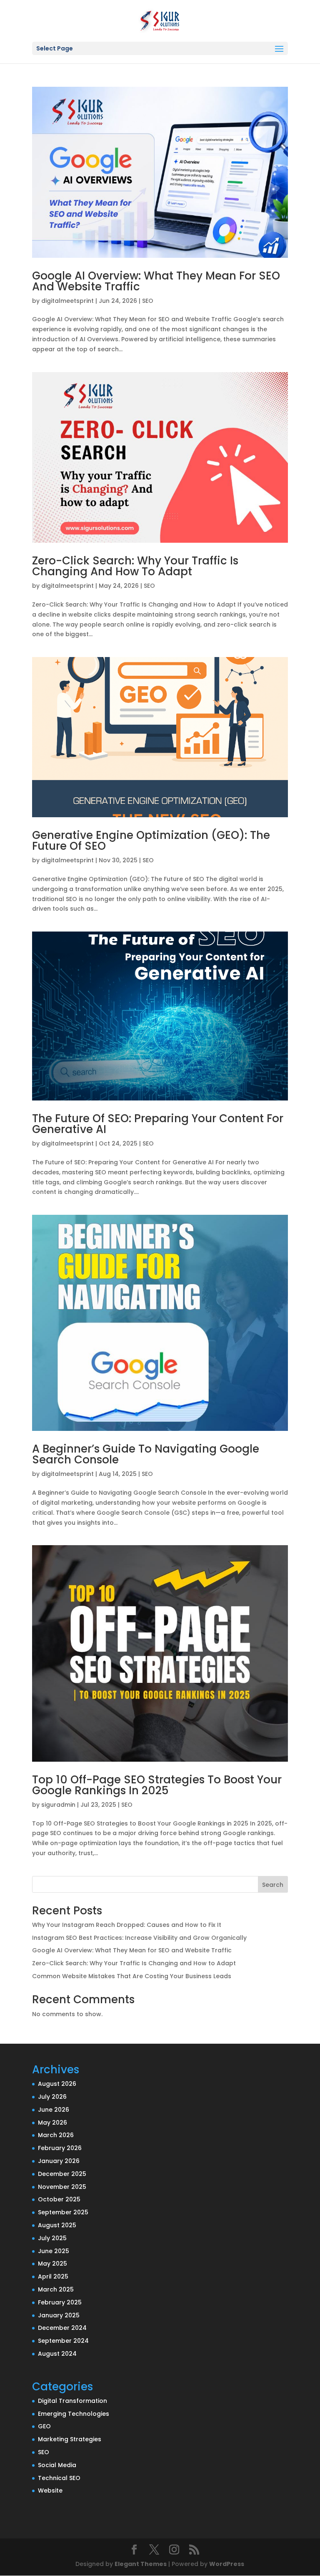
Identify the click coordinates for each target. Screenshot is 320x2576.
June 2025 (54, 2251)
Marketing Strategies (70, 2439)
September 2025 (63, 2212)
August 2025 (57, 2225)
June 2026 (54, 2110)
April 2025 (53, 2276)
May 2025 (52, 2264)
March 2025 (56, 2289)
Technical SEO (59, 2478)
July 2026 (52, 2097)
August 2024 (57, 2354)
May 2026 (52, 2123)
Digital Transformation (72, 2401)
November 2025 (62, 2187)
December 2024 (62, 2328)
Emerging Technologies (74, 2414)
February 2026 (60, 2148)
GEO (44, 2426)
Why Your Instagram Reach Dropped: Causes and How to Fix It (127, 1925)
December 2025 (62, 2174)
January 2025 (59, 2315)
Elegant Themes (141, 2564)
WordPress (227, 2564)
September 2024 (63, 2341)
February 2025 (60, 2302)
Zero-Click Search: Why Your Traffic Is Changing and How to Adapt (135, 566)
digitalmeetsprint (67, 301)
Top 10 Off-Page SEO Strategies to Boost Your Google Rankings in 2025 (157, 1785)
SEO (148, 301)
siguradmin (58, 1805)
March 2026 (56, 2135)
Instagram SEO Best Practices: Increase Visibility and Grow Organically (139, 1938)
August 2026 (57, 2084)
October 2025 (59, 2199)
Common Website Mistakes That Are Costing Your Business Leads (132, 1976)
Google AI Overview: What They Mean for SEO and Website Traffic (156, 281)
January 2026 (59, 2161)
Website (50, 2490)
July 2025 (52, 2238)
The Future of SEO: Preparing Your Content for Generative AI (158, 1124)
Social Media (57, 2465)
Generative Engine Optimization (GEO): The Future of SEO (151, 841)
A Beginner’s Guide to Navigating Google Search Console (146, 1454)
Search (273, 1885)
